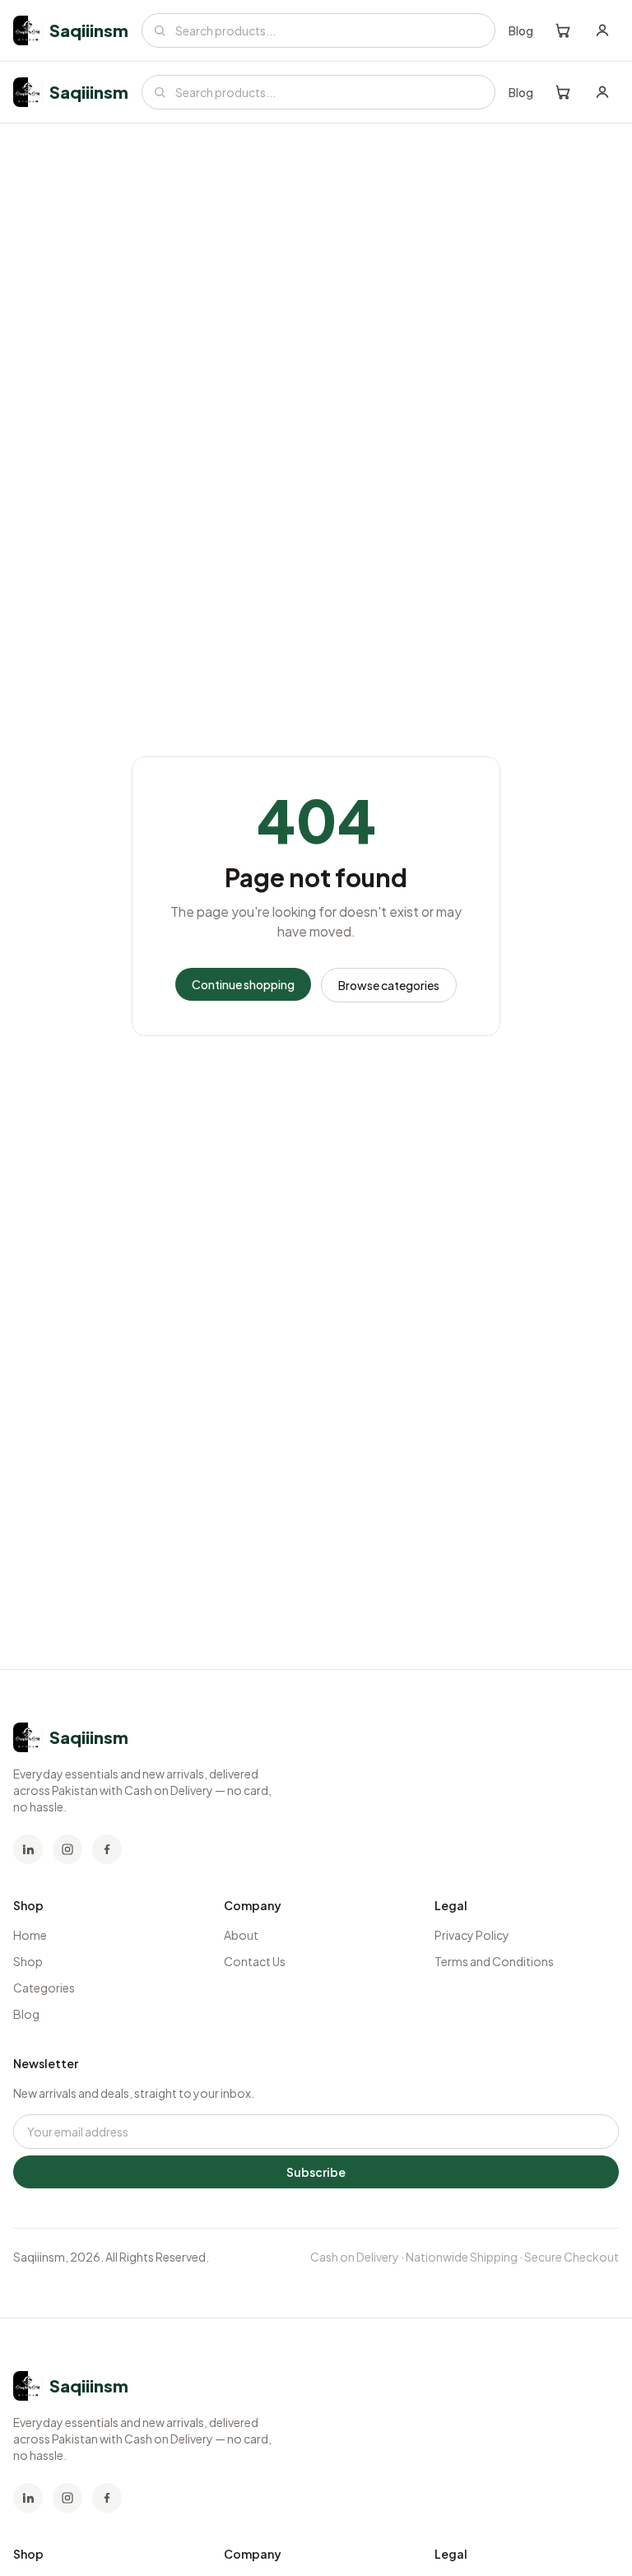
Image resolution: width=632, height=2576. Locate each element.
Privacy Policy (472, 1935)
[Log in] (602, 30)
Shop (28, 1961)
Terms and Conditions (494, 1961)
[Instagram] (67, 1849)
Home (30, 1935)
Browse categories (389, 985)
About (241, 1935)
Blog (521, 30)
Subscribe (316, 2172)
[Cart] (563, 30)
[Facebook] (107, 1849)
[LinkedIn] (28, 1849)
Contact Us (255, 1961)
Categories (44, 1988)
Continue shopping (243, 984)
